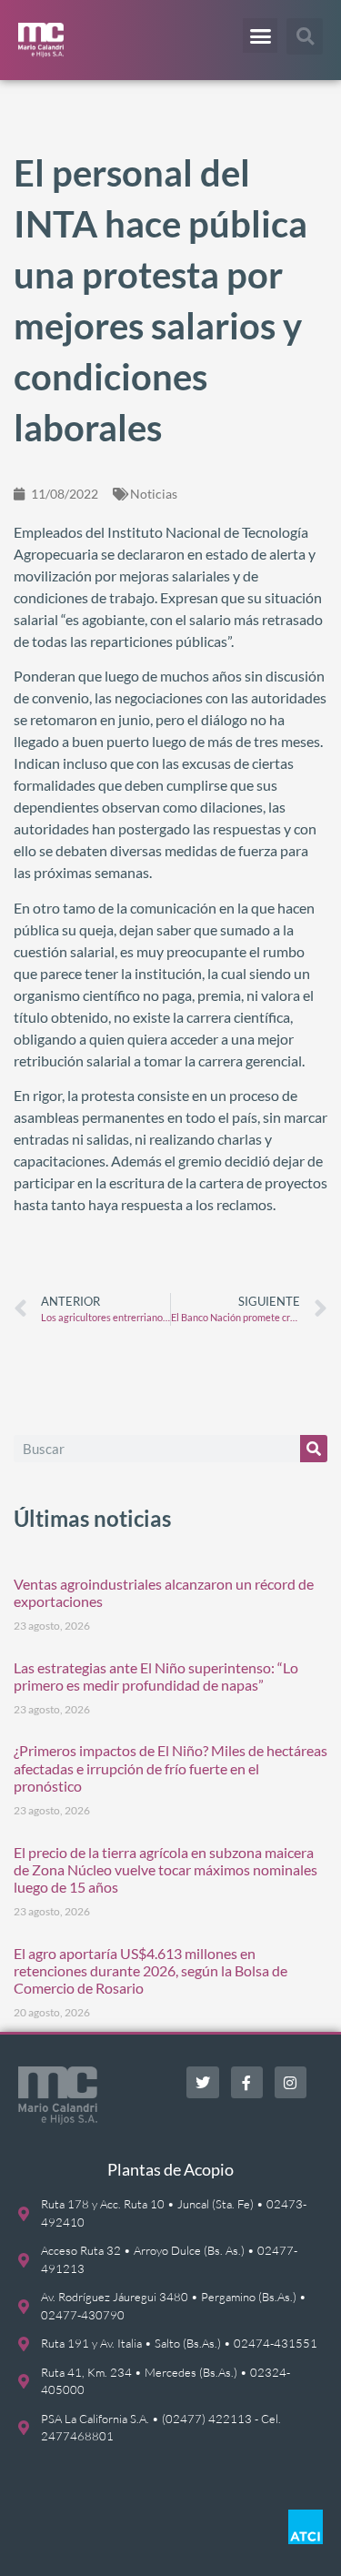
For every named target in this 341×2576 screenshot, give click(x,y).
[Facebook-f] (247, 2082)
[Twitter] (202, 2082)
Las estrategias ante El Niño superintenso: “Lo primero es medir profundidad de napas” (156, 1676)
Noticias (154, 494)
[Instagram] (291, 2082)
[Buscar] (314, 1449)
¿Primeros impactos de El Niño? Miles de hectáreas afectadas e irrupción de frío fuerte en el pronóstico (170, 1768)
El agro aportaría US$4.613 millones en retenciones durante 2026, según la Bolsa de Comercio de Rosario (150, 1970)
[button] (260, 35)
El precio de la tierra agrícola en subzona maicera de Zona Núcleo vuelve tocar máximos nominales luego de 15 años (165, 1869)
